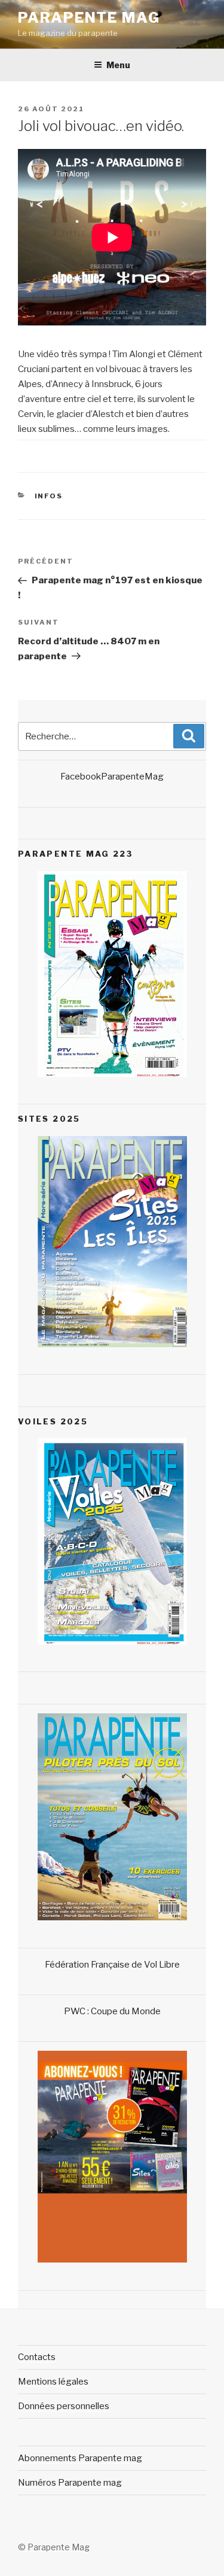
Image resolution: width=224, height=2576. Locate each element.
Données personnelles (64, 2406)
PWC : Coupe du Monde (112, 2011)
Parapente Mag (89, 18)
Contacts (37, 2357)
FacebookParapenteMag (112, 777)
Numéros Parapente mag (70, 2483)
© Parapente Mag (54, 2547)
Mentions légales (53, 2382)
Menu (118, 65)
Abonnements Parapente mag (80, 2458)
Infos (49, 496)
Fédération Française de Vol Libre (112, 1965)
